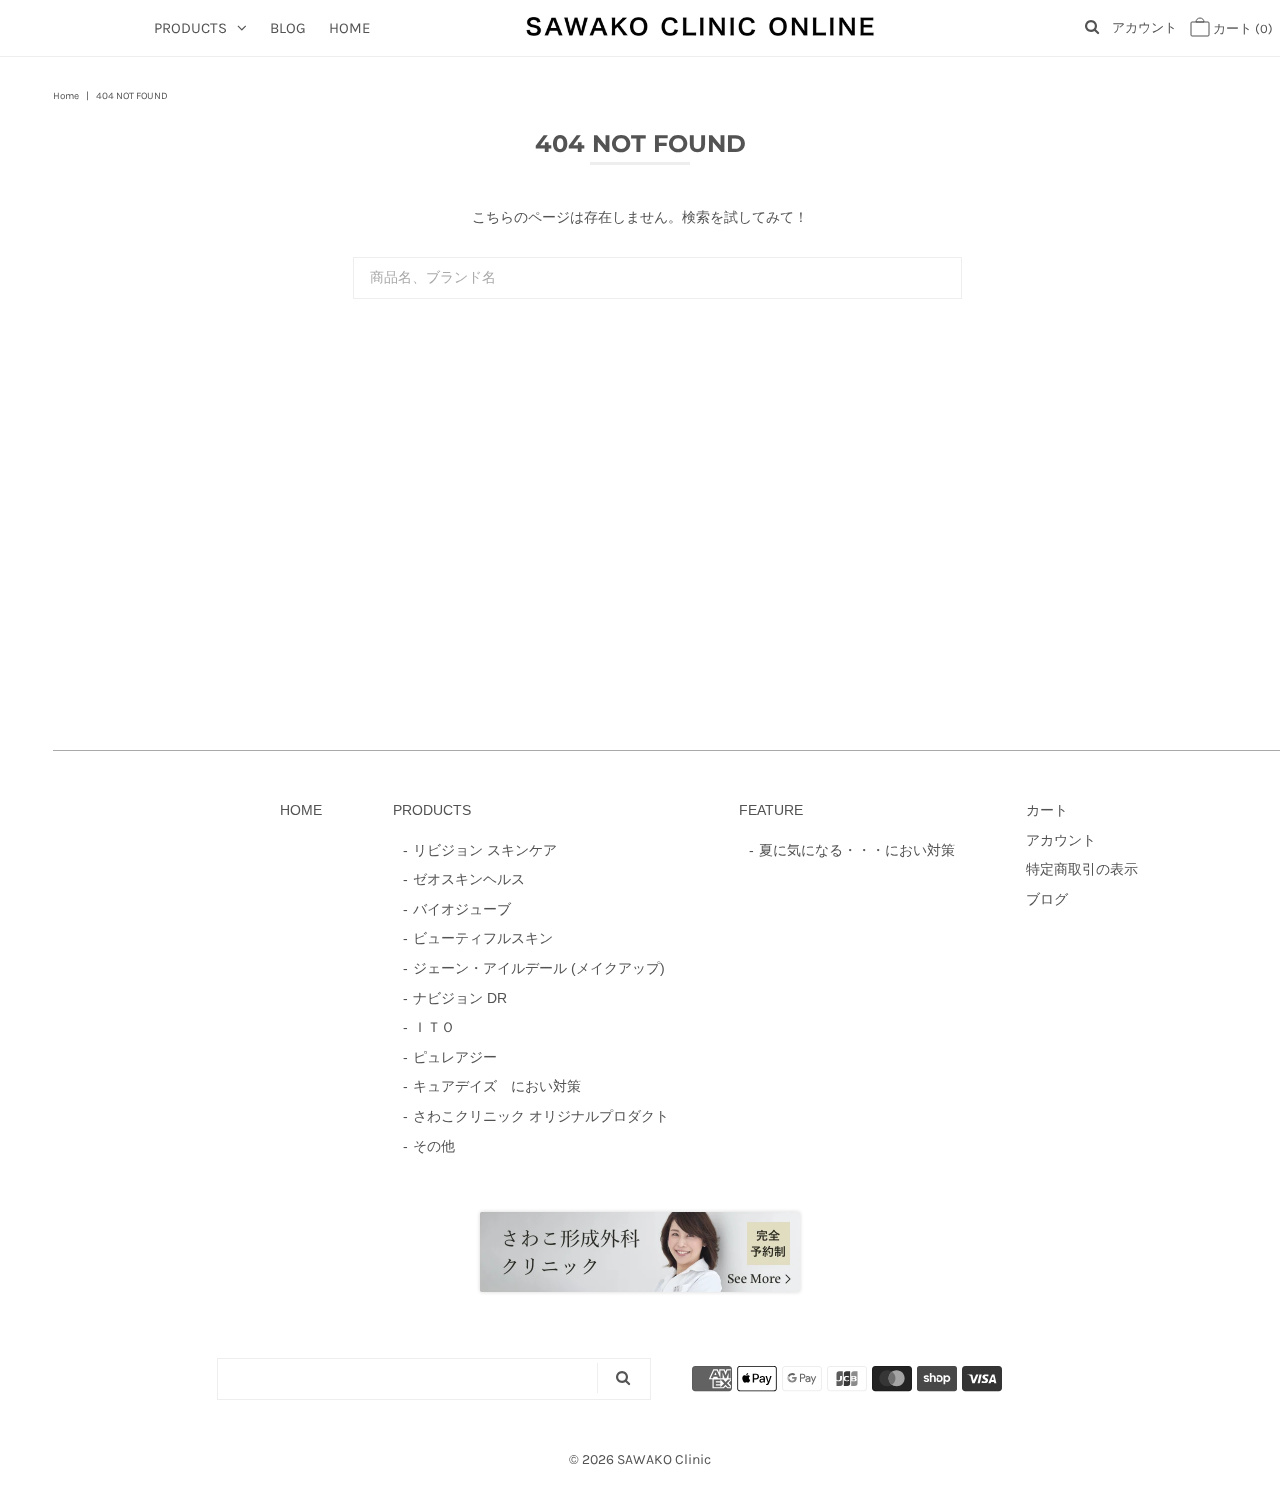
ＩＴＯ (434, 1027)
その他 (434, 1146)
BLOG (288, 28)
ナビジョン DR (460, 998)
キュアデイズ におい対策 (497, 1086)
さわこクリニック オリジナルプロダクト (541, 1116)
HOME (349, 28)
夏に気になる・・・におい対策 (857, 850)
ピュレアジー (455, 1057)
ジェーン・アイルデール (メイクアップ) (539, 968)
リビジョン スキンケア (485, 850)
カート (1241, 28)
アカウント (1144, 27)
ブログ (1047, 899)
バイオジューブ (462, 909)
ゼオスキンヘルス (469, 879)
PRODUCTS (190, 28)
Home (66, 96)
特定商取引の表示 (1082, 869)
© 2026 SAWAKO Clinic (640, 1459)
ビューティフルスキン (483, 938)
